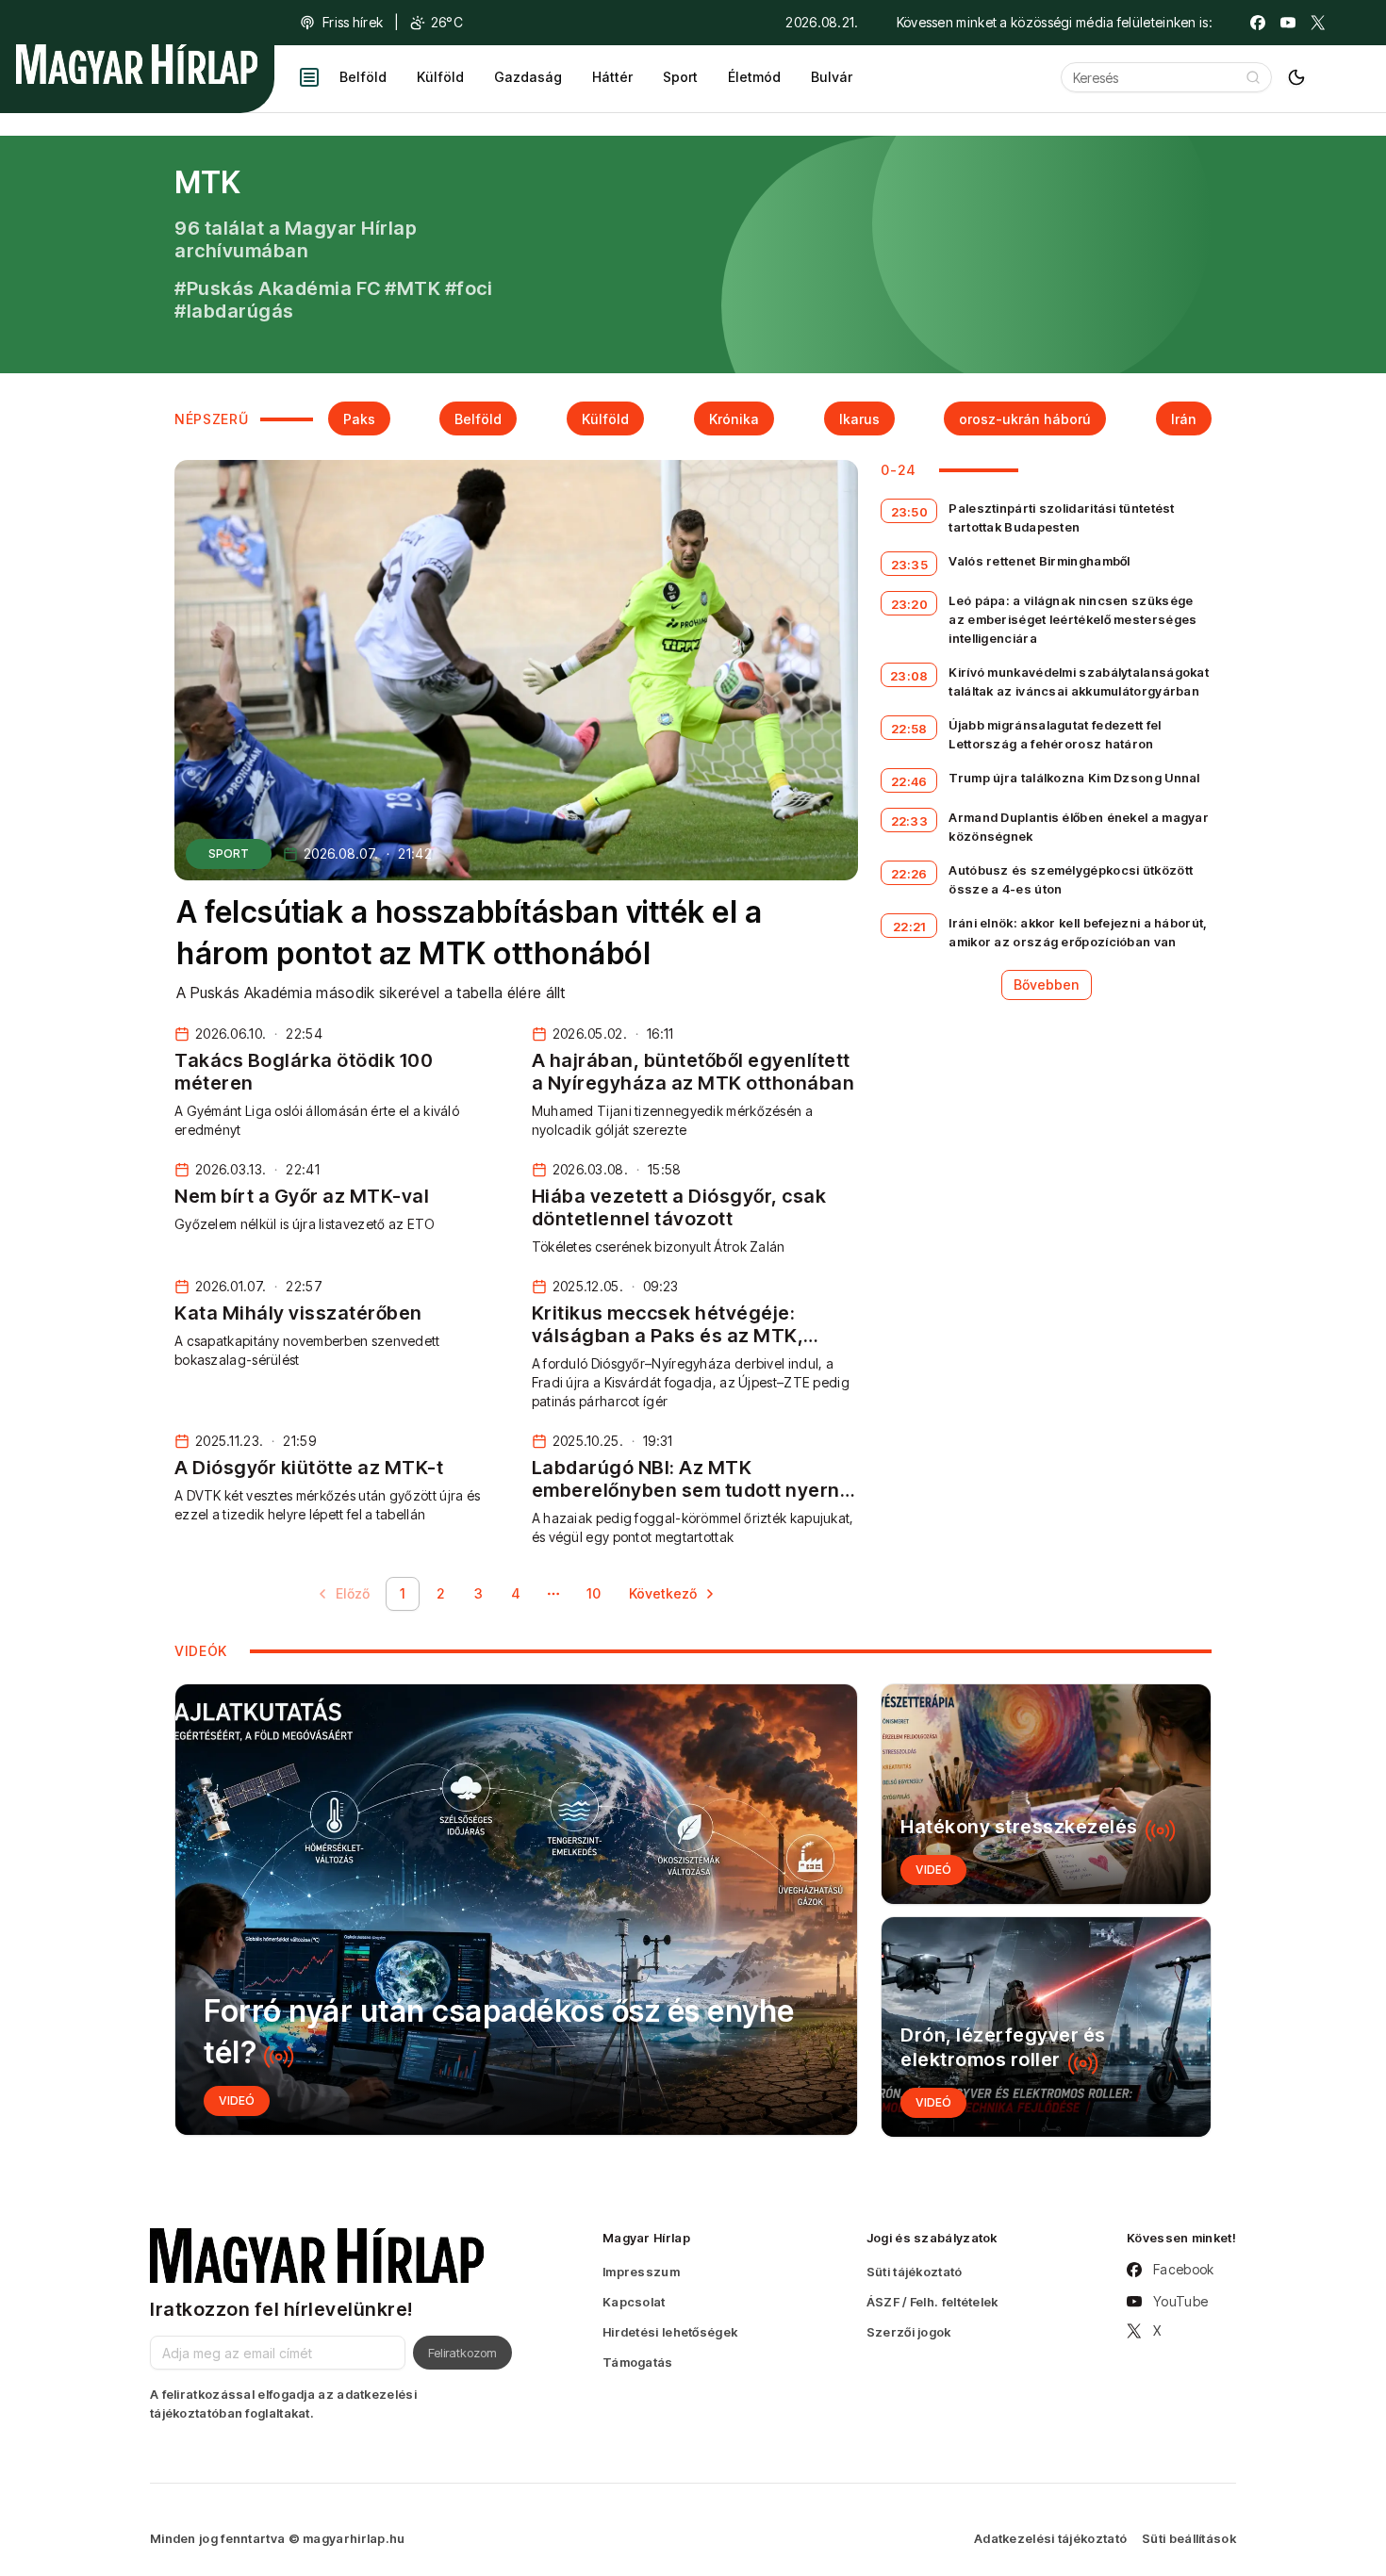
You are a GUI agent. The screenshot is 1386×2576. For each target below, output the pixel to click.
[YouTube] (1288, 23)
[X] (1318, 23)
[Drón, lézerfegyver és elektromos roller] (1046, 2027)
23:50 (910, 512)
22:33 (910, 821)
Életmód (754, 77)
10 (594, 1593)
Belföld (363, 77)
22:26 (909, 874)
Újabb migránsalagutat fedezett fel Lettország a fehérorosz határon (1055, 734)
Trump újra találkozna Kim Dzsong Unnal (1074, 778)
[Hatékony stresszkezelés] (1046, 1794)
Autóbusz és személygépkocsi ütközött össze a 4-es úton (1071, 879)
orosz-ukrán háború (1025, 419)
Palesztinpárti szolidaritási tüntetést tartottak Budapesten (1061, 517)
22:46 (909, 781)
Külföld (440, 77)
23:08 (909, 676)
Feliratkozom (462, 2353)
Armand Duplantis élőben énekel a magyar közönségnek (1079, 827)
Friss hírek (353, 22)
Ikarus (859, 419)
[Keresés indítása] (1253, 77)
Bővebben (1047, 984)
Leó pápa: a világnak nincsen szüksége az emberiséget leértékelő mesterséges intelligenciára (1072, 619)
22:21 (909, 927)
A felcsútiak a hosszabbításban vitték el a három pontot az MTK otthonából (469, 933)
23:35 (910, 565)
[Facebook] (1258, 23)
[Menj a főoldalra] (137, 64)
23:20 (910, 604)
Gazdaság (528, 77)
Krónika (734, 419)
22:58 (909, 729)
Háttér (612, 77)
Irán (1184, 419)
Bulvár (832, 77)
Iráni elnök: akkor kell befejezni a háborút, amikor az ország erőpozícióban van (1078, 932)
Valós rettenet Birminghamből (1039, 561)
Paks (359, 419)
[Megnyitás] (309, 77)
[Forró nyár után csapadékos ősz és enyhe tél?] (516, 1910)
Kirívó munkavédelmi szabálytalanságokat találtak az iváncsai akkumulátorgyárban (1079, 681)
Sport (680, 77)
